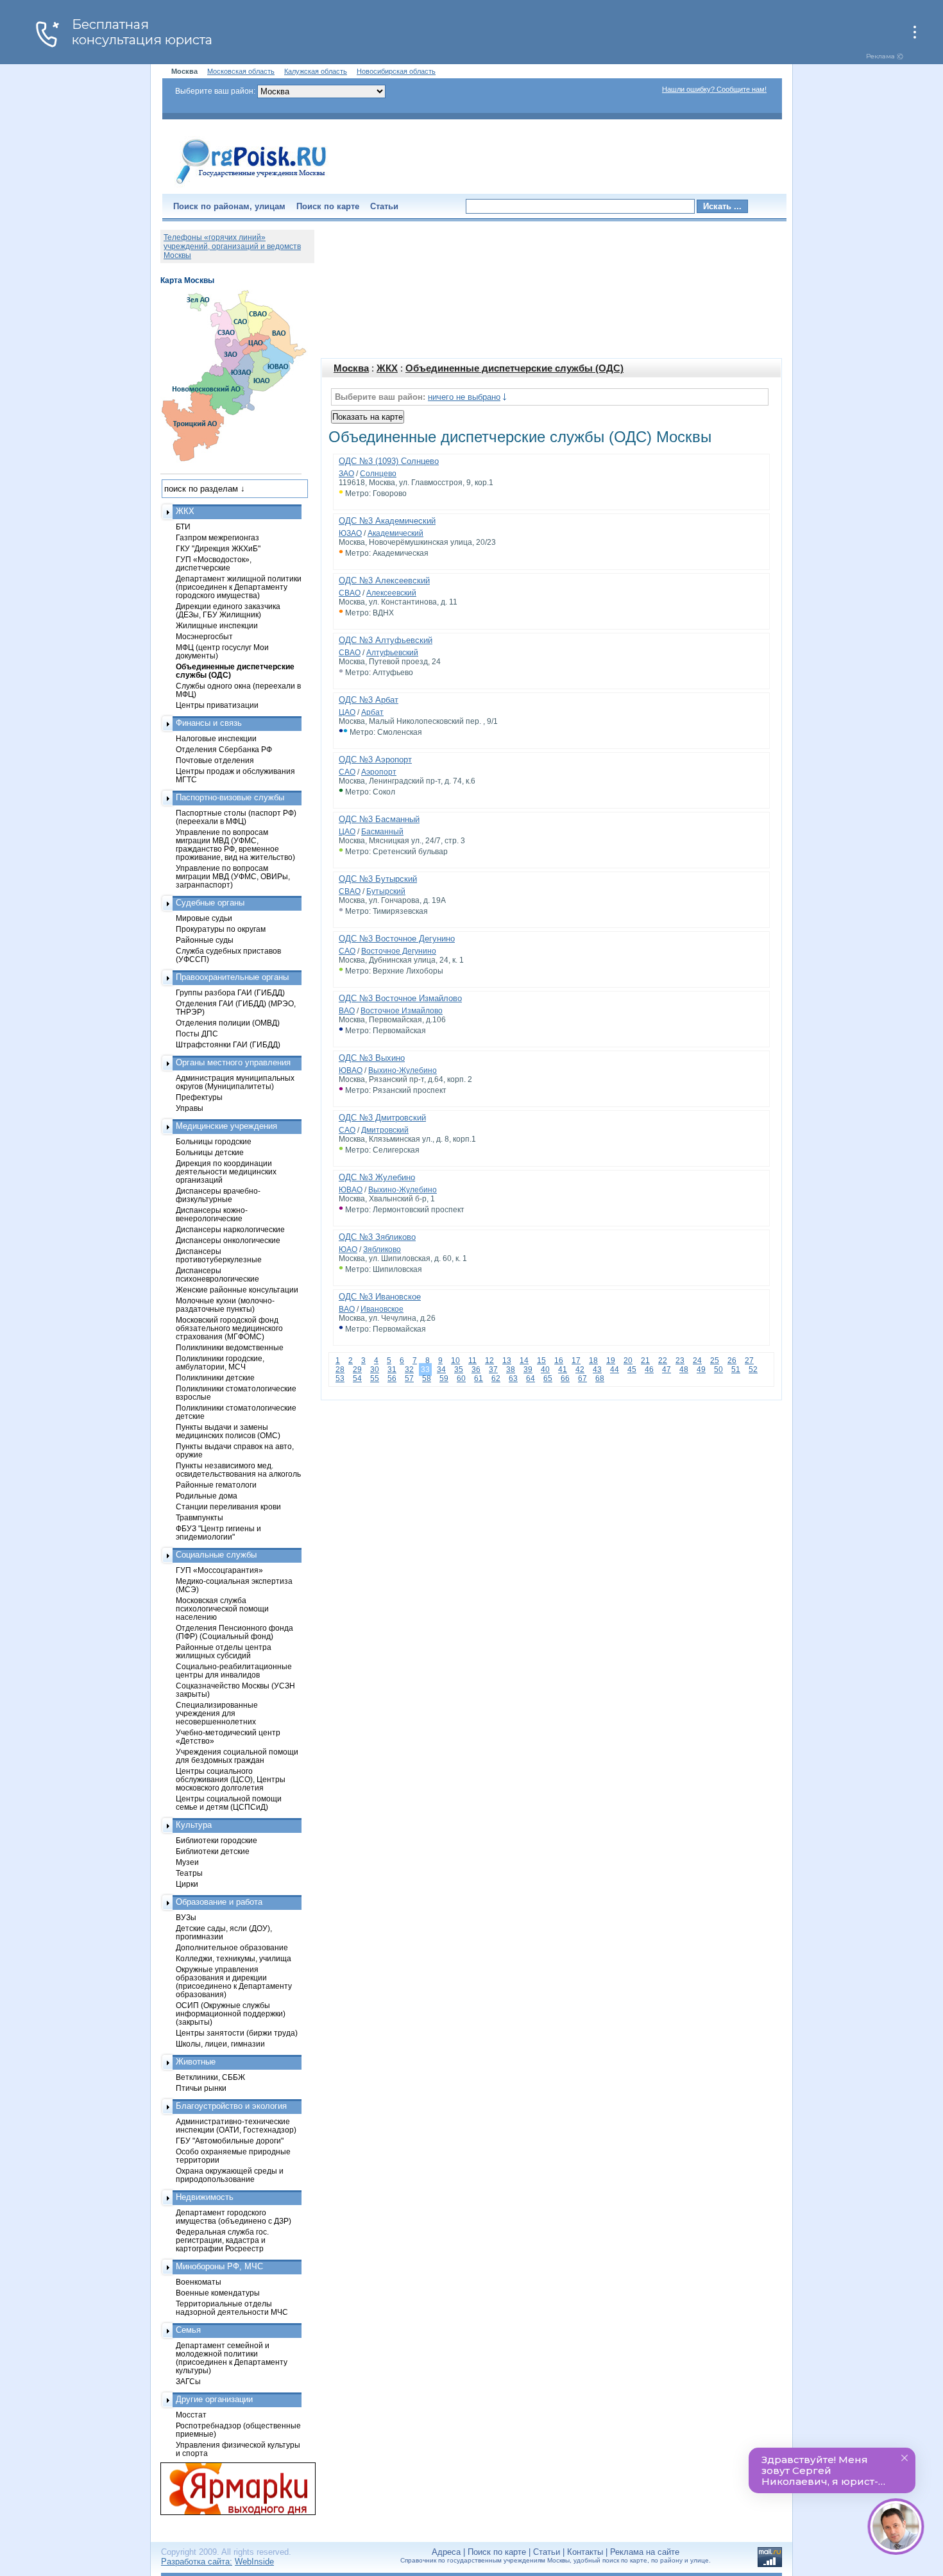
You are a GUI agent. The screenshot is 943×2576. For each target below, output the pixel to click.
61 (479, 1378)
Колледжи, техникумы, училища (234, 1958)
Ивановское (382, 1309)
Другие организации (214, 2399)
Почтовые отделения (215, 760)
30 (375, 1370)
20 (628, 1361)
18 (593, 1361)
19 (611, 1361)
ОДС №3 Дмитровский (382, 1118)
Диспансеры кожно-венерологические (212, 1214)
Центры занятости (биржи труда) (237, 2033)
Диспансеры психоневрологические (217, 1275)
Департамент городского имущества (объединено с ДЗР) (234, 2217)
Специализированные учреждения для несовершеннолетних (217, 1713)
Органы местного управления (233, 1062)
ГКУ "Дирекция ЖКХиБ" (218, 548)
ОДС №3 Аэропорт (375, 760)
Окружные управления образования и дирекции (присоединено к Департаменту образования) (234, 1982)
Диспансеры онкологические (228, 1240)
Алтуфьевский (392, 653)
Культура (194, 1825)
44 (615, 1370)
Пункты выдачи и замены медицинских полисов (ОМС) (228, 1431)
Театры (189, 1873)
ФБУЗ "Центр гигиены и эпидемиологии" (218, 1533)
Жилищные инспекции (217, 625)
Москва (351, 368)
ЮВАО (351, 1070)
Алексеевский (391, 593)
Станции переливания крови (228, 1507)
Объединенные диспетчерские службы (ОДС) (514, 368)
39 (528, 1370)
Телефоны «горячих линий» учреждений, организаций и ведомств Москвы (232, 246)
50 (718, 1370)
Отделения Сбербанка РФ (224, 749)
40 (545, 1370)
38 (511, 1370)
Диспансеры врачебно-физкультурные (218, 1195)
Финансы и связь (209, 723)
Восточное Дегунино (399, 951)
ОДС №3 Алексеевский (384, 580)
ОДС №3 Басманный (379, 819)
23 (680, 1361)
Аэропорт (379, 772)
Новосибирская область (396, 71)
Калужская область (316, 71)
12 (489, 1361)
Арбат (372, 712)
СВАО (350, 593)
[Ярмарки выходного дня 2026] (231, 2489)
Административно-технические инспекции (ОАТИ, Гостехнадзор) (236, 2125)
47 (667, 1370)
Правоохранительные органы (232, 977)
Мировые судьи (204, 918)
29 (357, 1370)
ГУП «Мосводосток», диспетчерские (214, 563)
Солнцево (378, 474)
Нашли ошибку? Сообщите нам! (714, 89)
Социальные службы (216, 1555)
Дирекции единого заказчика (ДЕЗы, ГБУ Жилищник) (228, 610)
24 (697, 1361)
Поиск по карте (328, 206)
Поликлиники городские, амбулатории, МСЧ (220, 1362)
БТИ (183, 527)
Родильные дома (207, 1496)
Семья (188, 2330)
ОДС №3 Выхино (372, 1058)
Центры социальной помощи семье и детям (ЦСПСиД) (229, 1803)
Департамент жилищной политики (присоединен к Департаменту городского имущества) (239, 587)
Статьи (384, 206)
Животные (196, 2062)
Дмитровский (385, 1130)
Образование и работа (219, 1902)
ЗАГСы (188, 2381)
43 (597, 1370)
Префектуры (199, 1097)
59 (444, 1378)
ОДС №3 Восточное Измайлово (400, 998)
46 (649, 1370)
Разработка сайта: (197, 2562)
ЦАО (347, 712)
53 (340, 1378)
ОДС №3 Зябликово (377, 1237)
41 (563, 1370)
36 (476, 1370)
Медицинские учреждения (226, 1126)
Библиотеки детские (213, 1851)
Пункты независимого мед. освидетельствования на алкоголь (238, 1470)
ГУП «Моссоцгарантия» (219, 1570)
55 (375, 1378)
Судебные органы (210, 903)
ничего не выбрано (464, 397)
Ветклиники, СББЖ (210, 2077)
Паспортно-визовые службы (230, 797)
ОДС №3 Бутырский (378, 879)
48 (684, 1370)
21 (645, 1361)
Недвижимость (205, 2197)
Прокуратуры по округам (221, 929)
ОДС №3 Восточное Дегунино (397, 939)
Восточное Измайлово (402, 1011)
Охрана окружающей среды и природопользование (230, 2175)
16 (559, 1361)
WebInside (254, 2562)
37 (493, 1370)
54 (357, 1378)
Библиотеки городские (217, 1840)
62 (496, 1378)
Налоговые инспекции (216, 738)
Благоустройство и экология (231, 2106)
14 (524, 1361)
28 (340, 1370)
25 (715, 1361)
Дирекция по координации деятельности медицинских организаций (226, 1172)
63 (513, 1378)
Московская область (241, 71)
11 (472, 1361)
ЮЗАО (350, 533)
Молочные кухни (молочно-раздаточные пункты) (225, 1305)
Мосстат (191, 2415)
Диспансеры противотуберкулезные (219, 1255)
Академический (395, 533)
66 (565, 1378)
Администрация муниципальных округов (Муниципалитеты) (235, 1082)
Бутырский (386, 891)
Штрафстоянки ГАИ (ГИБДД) (228, 1044)
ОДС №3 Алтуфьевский (386, 640)
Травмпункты (200, 1517)
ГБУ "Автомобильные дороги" (230, 2141)
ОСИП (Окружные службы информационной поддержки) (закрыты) (231, 2014)
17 (576, 1361)
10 (455, 1361)
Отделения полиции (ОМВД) (228, 1023)
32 (409, 1370)
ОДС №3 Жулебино (377, 1177)
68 (600, 1378)
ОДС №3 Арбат (369, 700)
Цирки (187, 1884)
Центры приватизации (217, 705)
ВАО (347, 1011)
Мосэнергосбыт (204, 636)
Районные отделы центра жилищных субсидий (224, 1651)
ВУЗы (186, 1917)
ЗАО (346, 474)
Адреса (446, 2552)
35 (459, 1370)
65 (548, 1378)
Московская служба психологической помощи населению (222, 1609)
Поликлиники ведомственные (230, 1347)
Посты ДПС (197, 1034)
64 (531, 1378)
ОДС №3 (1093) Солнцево (389, 461)
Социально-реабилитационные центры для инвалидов (234, 1670)
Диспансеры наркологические (230, 1229)
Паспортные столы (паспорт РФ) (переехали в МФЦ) (236, 817)
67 (582, 1378)
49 (701, 1370)
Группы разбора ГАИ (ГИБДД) (230, 992)
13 (507, 1361)
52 (753, 1370)
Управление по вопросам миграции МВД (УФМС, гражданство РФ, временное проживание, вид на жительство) (235, 845)
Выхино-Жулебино (403, 1070)
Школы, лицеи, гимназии (220, 2044)
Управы (190, 1108)
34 (441, 1370)
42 (580, 1370)
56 (392, 1378)
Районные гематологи (216, 1485)
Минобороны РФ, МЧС (219, 2266)
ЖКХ (387, 368)
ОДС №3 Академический (387, 521)
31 (392, 1370)
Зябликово (382, 1249)
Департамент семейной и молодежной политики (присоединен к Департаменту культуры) (232, 2358)
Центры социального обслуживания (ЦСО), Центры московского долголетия (231, 1779)
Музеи (187, 1862)
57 (409, 1378)
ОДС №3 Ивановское (380, 1297)
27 (749, 1361)
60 (461, 1378)
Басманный (382, 832)
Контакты (585, 2552)
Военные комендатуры (218, 2293)
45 (632, 1370)
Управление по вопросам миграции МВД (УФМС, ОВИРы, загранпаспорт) (233, 876)
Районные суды (205, 940)
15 (541, 1361)
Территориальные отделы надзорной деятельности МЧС (232, 2308)
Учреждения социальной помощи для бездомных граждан (237, 1756)
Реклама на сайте (645, 2552)
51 (736, 1370)
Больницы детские (210, 1152)
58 (427, 1378)
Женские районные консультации (237, 1290)
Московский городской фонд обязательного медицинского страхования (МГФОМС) (229, 1328)
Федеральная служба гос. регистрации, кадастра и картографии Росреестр (222, 2240)
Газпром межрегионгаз (217, 537)
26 (732, 1361)
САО (347, 772)
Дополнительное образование (232, 1947)
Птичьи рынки (201, 2088)
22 (663, 1361)
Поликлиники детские (215, 1378)
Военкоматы (199, 2282)
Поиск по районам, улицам (229, 206)
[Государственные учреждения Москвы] (251, 185)
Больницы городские (214, 1141)
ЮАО (348, 1249)
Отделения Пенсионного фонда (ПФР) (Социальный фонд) (234, 1632)
